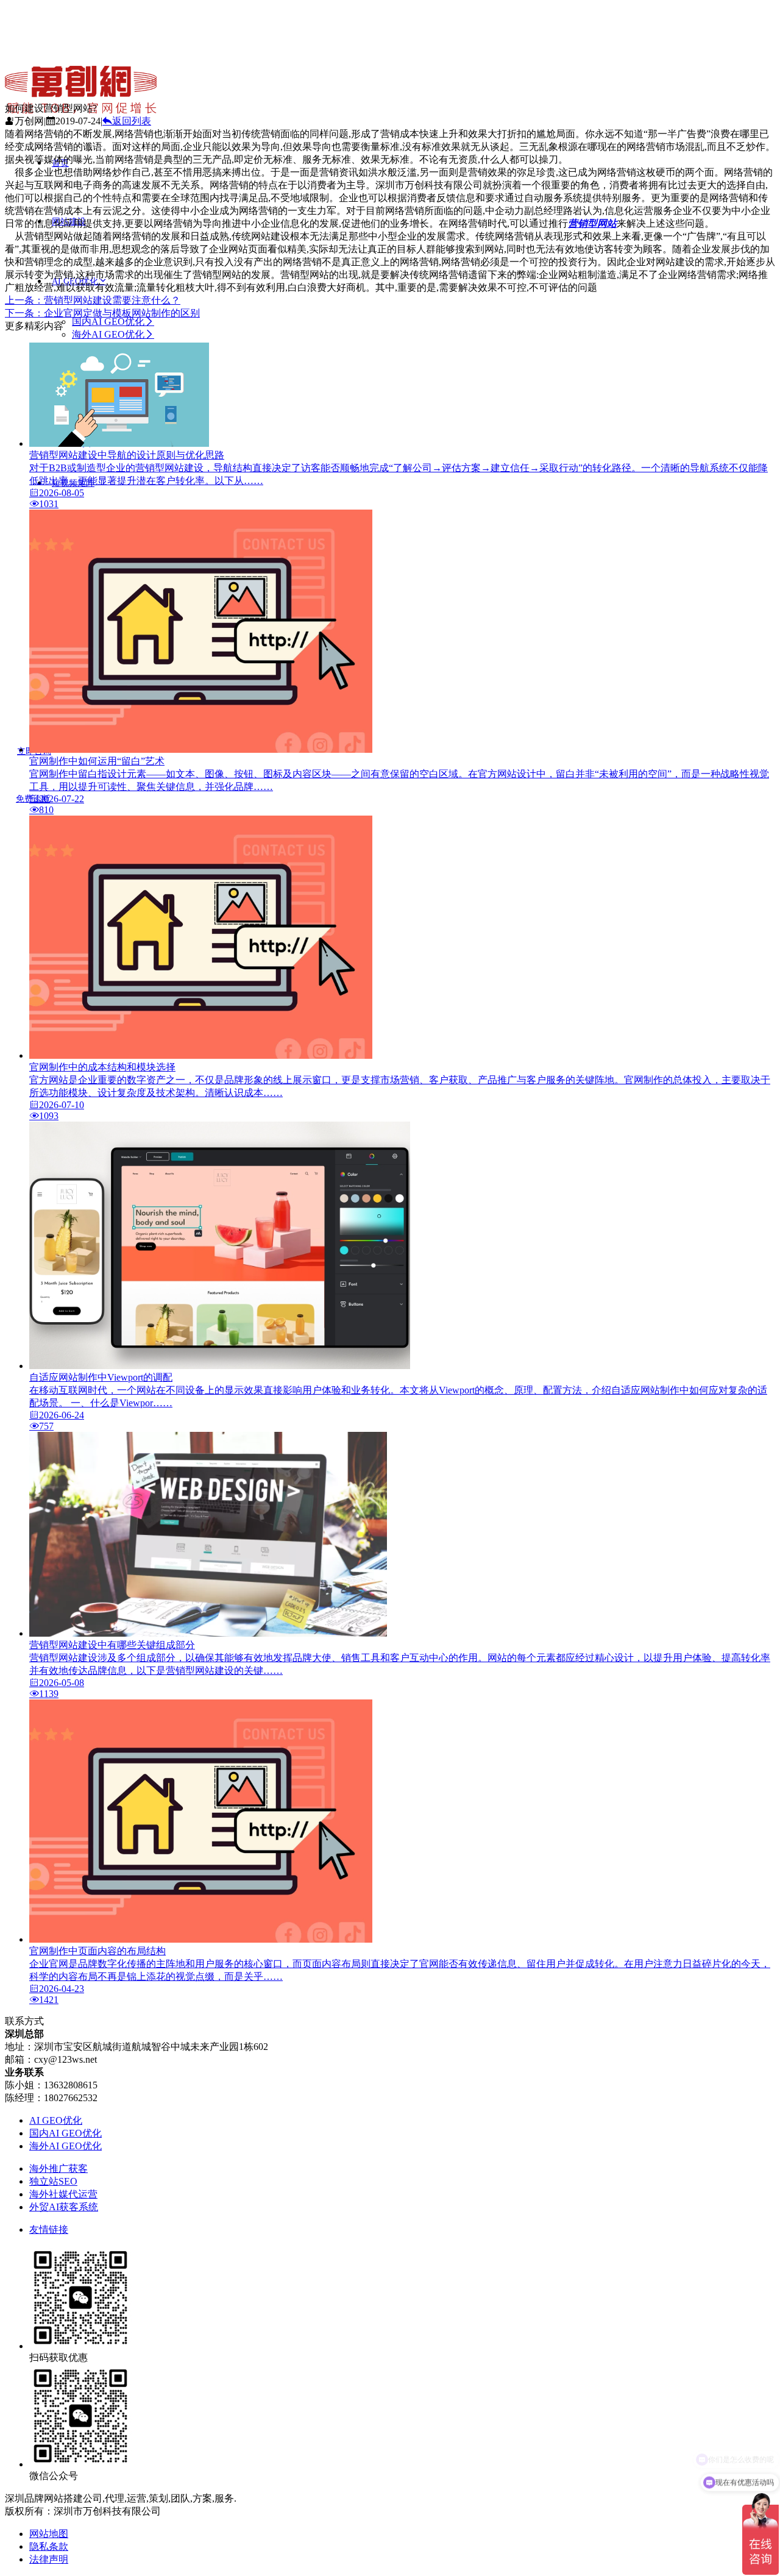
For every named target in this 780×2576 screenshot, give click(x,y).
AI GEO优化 (56, 2120)
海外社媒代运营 (63, 2194)
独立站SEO (53, 2181)
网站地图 (49, 2534)
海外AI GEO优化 (108, 334)
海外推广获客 (58, 2169)
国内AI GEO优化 (108, 322)
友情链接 (49, 2229)
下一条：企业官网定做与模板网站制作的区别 (102, 313)
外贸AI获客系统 (64, 2207)
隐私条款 (49, 2546)
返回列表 (132, 121)
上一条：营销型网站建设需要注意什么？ (93, 300)
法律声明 (49, 2559)
